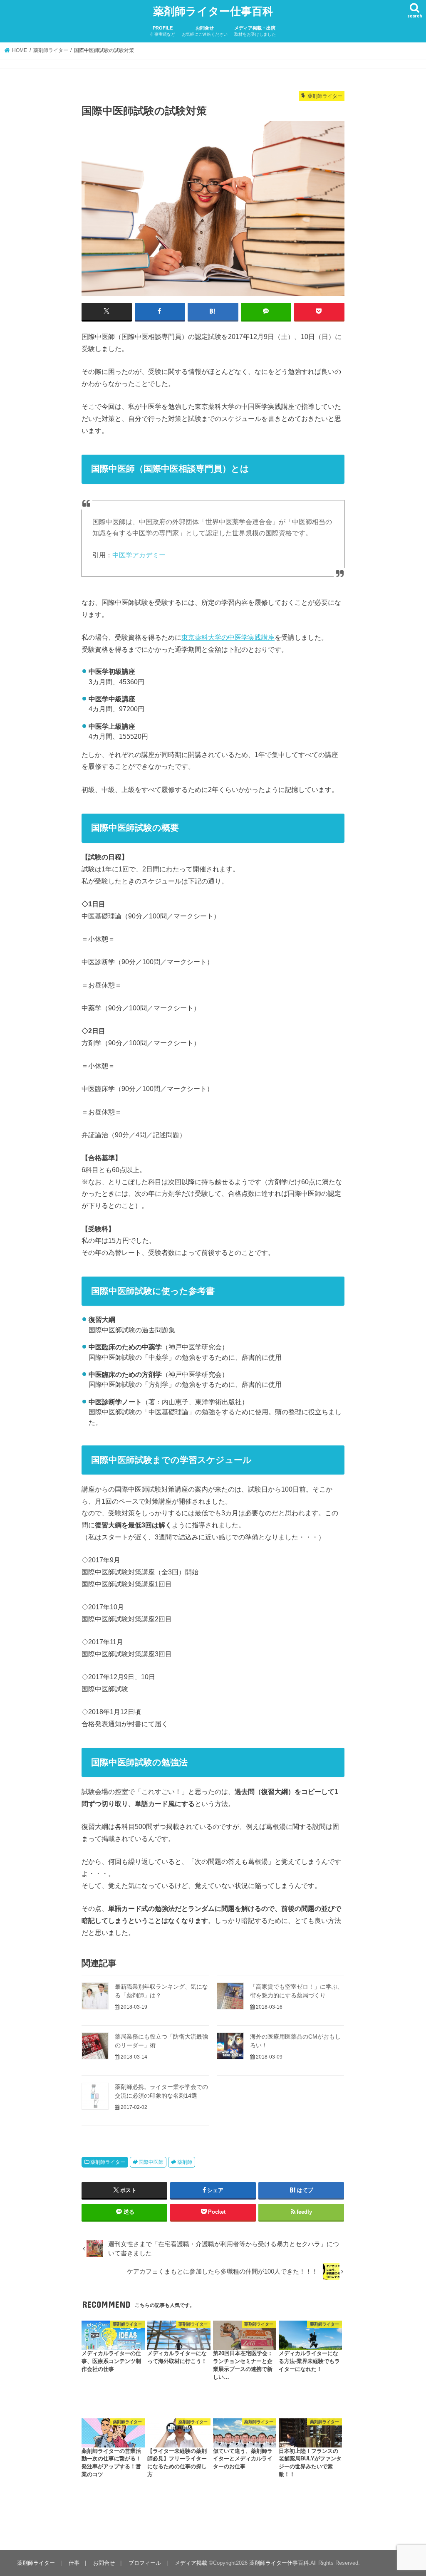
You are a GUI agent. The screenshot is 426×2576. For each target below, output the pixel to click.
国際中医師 (151, 2162)
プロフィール (145, 2563)
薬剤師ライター (108, 2162)
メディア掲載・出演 (255, 31)
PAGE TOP (408, 2491)
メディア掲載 (191, 2563)
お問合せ (205, 31)
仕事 (74, 2563)
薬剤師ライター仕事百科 (213, 11)
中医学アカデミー (139, 555)
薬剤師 (185, 2162)
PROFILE (163, 31)
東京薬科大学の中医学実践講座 (228, 637)
